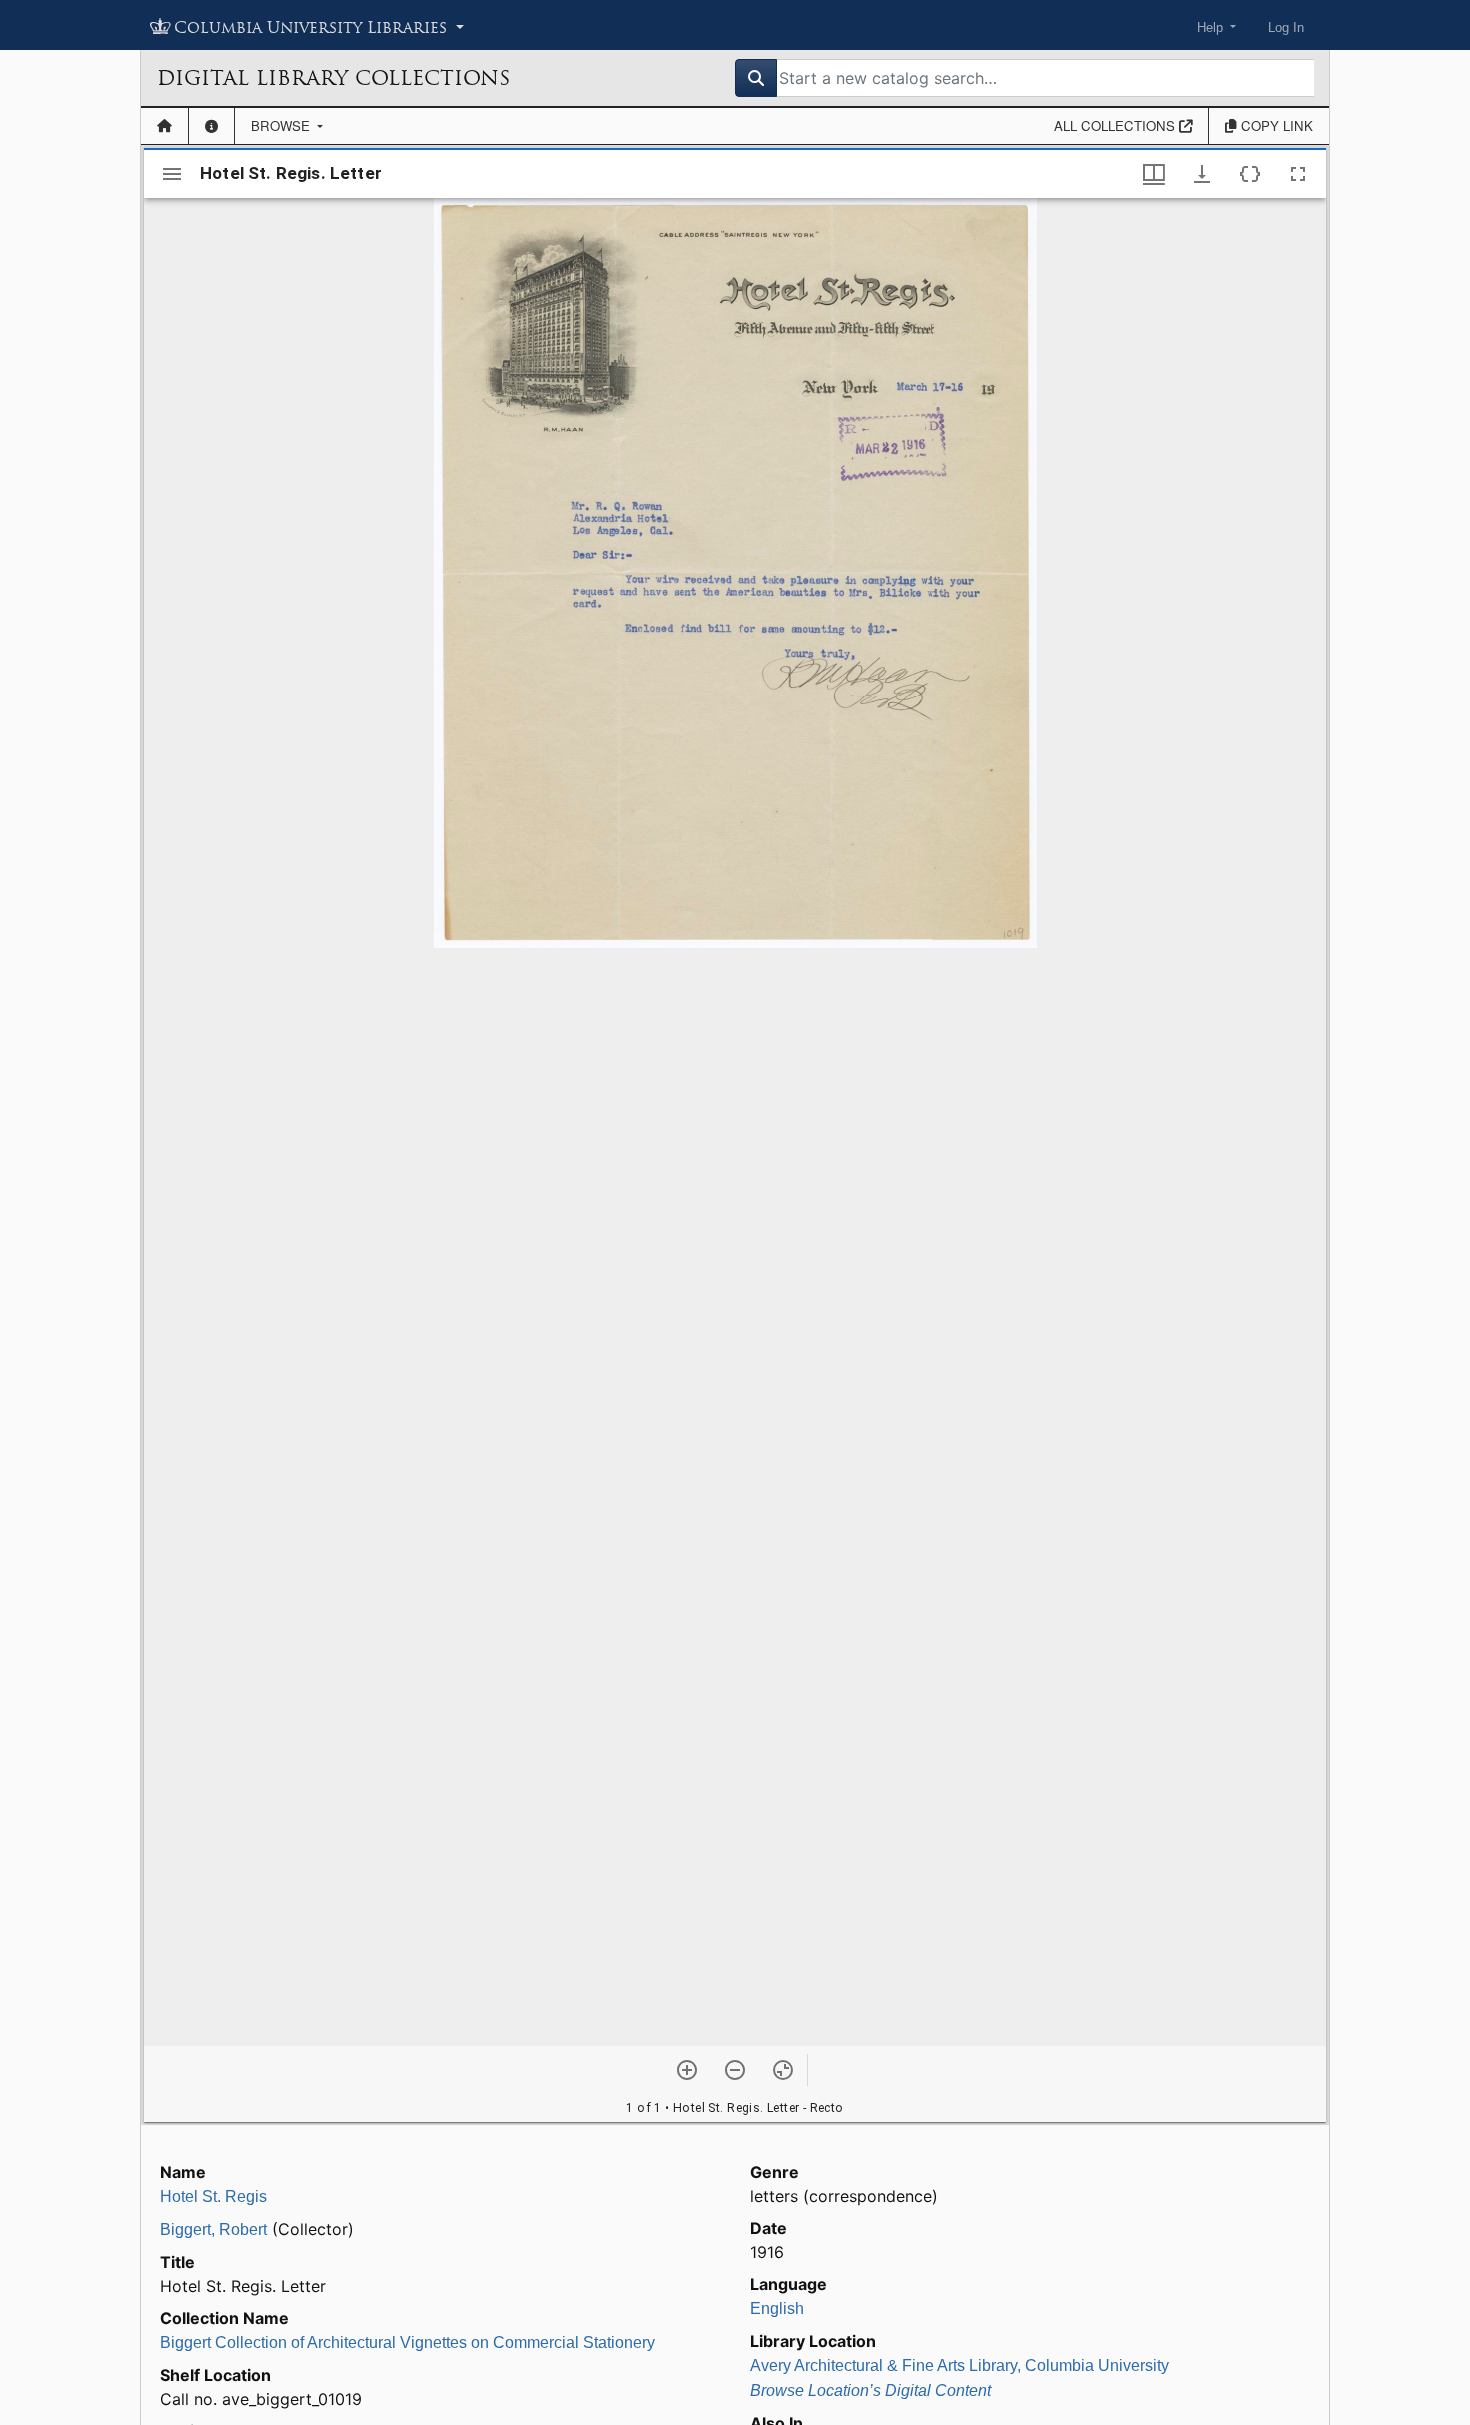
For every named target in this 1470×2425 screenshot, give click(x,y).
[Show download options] (1202, 174)
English (777, 2308)
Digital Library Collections (333, 78)
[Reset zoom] (783, 2070)
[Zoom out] (735, 2070)
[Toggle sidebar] (172, 174)
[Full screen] (1298, 174)
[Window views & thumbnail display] (1154, 174)
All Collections (1116, 125)
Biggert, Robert (213, 2229)
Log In (1286, 27)
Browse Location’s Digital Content (870, 2390)
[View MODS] (1250, 174)
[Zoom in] (687, 2070)
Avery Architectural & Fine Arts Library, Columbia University (959, 2365)
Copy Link (1275, 125)
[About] (211, 126)
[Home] (164, 126)
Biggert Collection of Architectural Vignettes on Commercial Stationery (407, 2342)
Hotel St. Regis (213, 2196)
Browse (282, 125)
